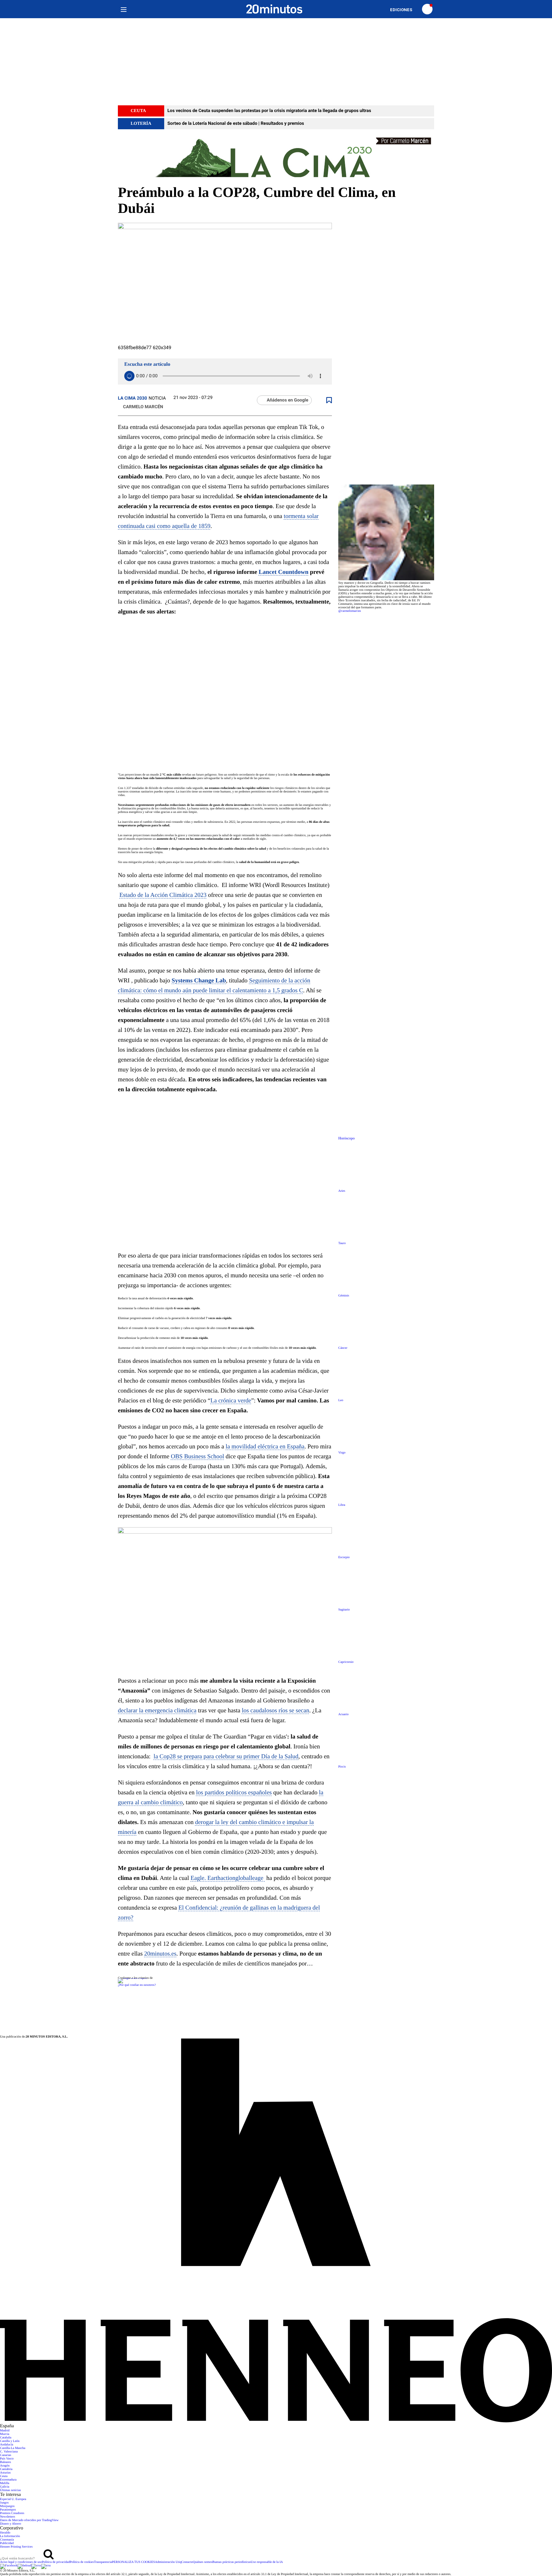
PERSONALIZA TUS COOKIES (133, 2562)
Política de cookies (82, 2562)
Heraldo (5, 2533)
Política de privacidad (56, 2562)
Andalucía (7, 2445)
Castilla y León (10, 2441)
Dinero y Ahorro (11, 2524)
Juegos (4, 2503)
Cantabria (6, 2469)
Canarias (6, 2455)
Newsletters (8, 2517)
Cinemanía (7, 2540)
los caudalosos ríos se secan (276, 1711)
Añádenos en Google (287, 400)
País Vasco (7, 2459)
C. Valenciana (9, 2452)
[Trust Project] (132, 1978)
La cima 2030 (132, 398)
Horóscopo (346, 1138)
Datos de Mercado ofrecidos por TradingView (29, 2520)
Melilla (5, 2483)
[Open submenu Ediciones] (404, 10)
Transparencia (103, 2562)
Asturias (5, 2473)
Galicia (5, 2487)
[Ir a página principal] (274, 9)
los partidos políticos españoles (234, 1793)
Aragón (5, 2466)
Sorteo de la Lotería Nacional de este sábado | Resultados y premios (236, 124)
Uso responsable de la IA (267, 2562)
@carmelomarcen (350, 611)
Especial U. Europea (13, 2499)
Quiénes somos (203, 2562)
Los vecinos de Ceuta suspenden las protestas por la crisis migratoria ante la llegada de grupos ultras (269, 111)
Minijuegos (7, 2506)
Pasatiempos (8, 2510)
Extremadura (8, 2480)
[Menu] (123, 9)
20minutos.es (160, 1954)
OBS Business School (198, 1457)
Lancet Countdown (284, 572)
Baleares (5, 2462)
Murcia (5, 2434)
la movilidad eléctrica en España (265, 1447)
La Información (10, 2536)
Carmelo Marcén (143, 407)
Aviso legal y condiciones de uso (21, 2562)
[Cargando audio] (129, 376)
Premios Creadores (12, 2513)
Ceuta (4, 2476)
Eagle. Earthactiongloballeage (228, 1878)
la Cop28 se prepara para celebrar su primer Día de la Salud (226, 1757)
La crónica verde (231, 1401)
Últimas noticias (10, 2490)
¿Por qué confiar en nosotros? (137, 1985)
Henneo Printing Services (16, 2547)
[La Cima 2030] (276, 157)
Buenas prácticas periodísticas (232, 2562)
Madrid (5, 2431)
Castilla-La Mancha (13, 2448)
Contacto (187, 2562)
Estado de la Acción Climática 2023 (163, 895)
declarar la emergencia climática (157, 1711)
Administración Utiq (168, 2562)
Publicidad (7, 2543)
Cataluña (6, 2438)
